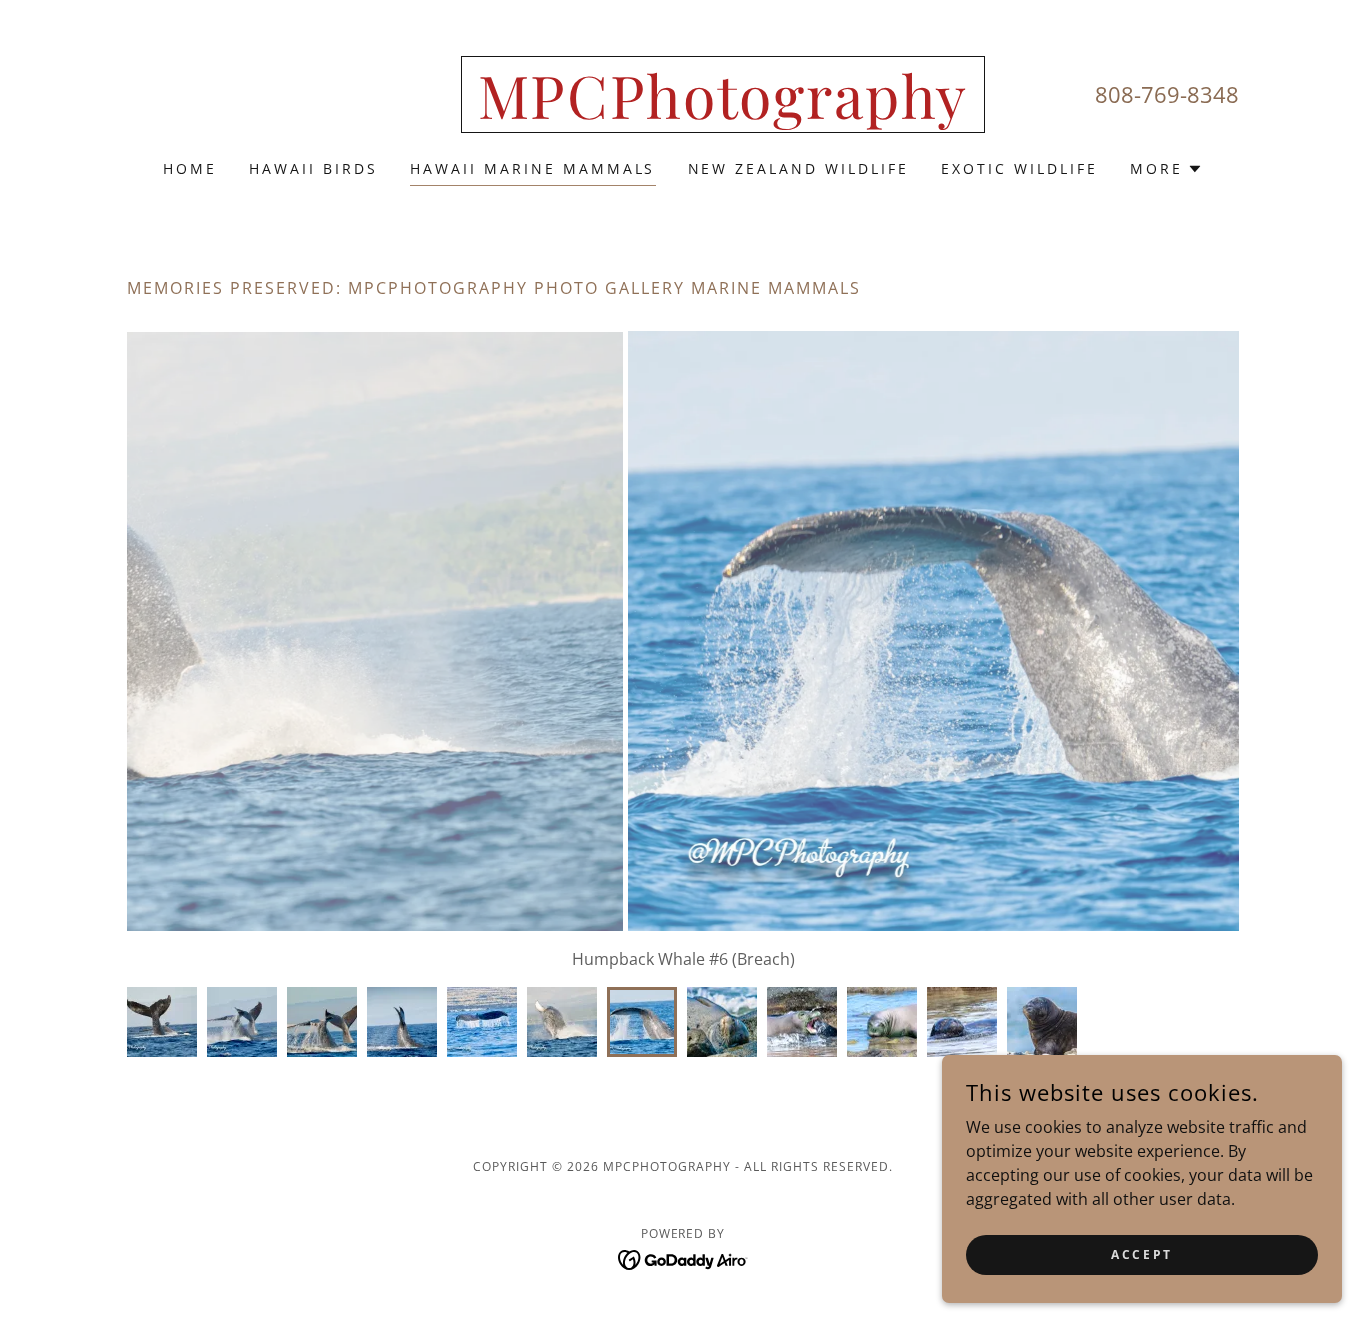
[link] (723, 113)
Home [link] (190, 168)
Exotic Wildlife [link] (1019, 168)
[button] (1166, 169)
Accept (1141, 1254)
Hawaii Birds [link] (313, 168)
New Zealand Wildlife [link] (799, 168)
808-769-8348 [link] (1167, 94)
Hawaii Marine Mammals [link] (533, 168)
